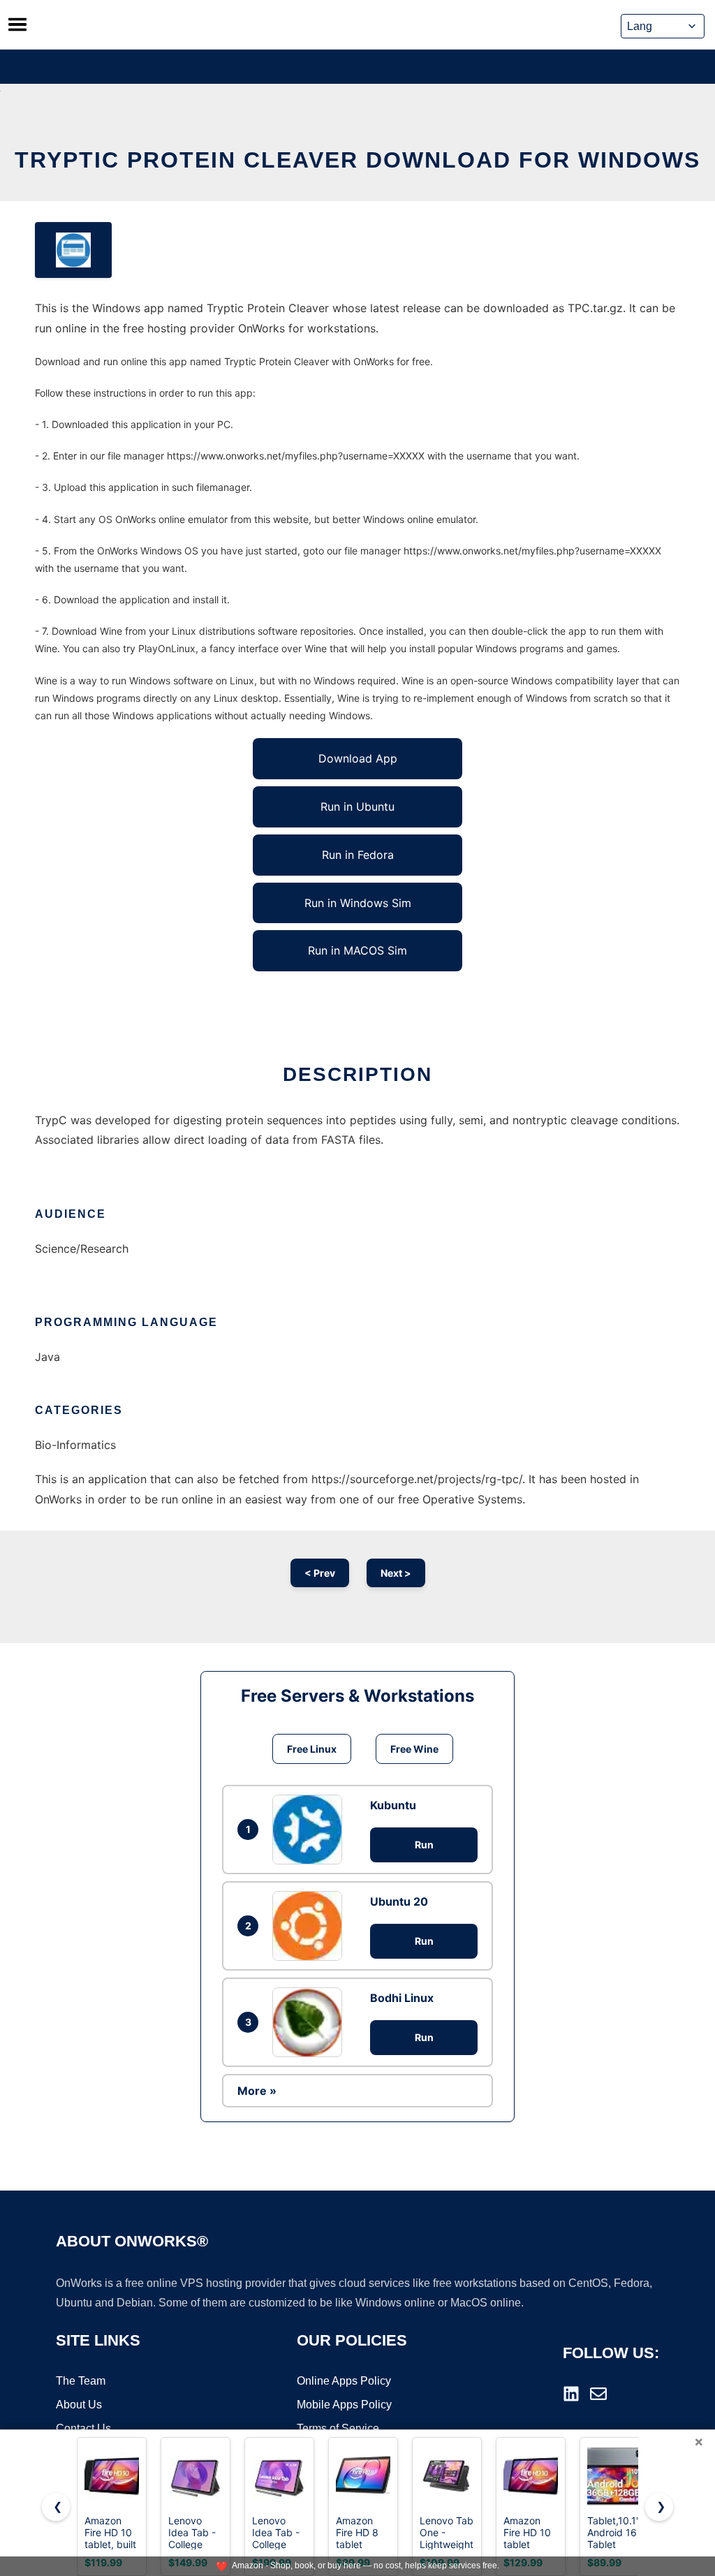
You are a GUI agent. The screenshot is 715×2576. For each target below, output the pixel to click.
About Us (79, 2405)
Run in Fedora (358, 855)
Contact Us (83, 2428)
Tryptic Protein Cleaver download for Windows (357, 160)
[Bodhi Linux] (311, 2022)
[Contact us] (598, 2394)
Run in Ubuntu (357, 807)
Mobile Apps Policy (344, 2405)
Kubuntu (393, 1805)
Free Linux (312, 1749)
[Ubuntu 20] (311, 1926)
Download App (358, 758)
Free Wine (414, 1749)
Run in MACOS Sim (357, 950)
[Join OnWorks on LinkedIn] (571, 2394)
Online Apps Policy (344, 2381)
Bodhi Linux (402, 1998)
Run (424, 1845)
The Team (81, 2381)
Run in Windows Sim (358, 903)
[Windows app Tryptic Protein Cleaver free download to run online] (73, 250)
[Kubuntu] (311, 1830)
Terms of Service (338, 2428)
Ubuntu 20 (399, 1901)
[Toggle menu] (17, 24)
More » (257, 2091)
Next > (396, 1573)
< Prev (320, 1573)
